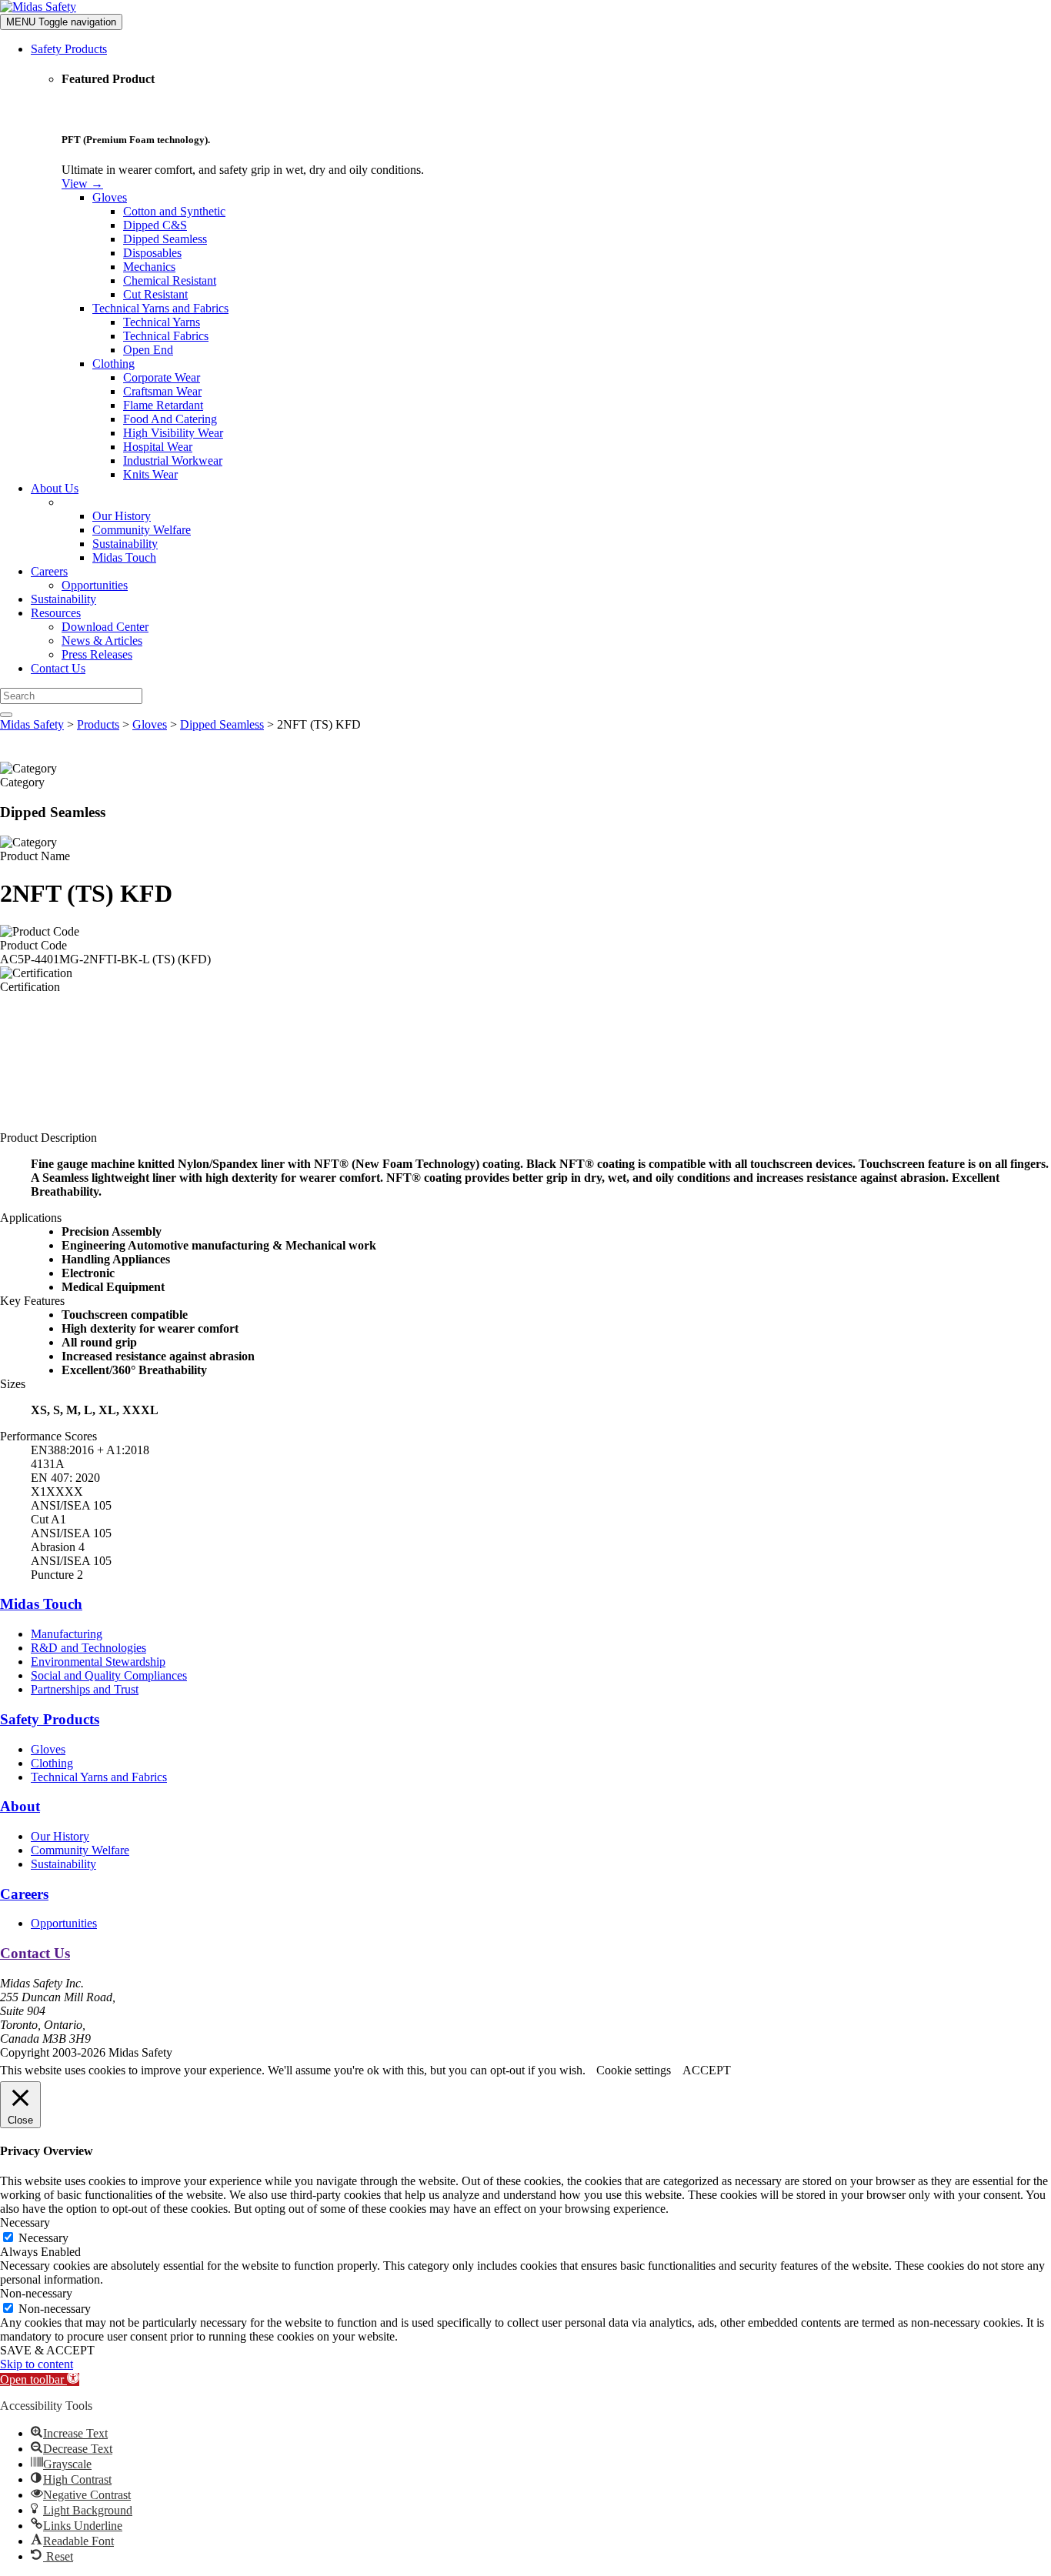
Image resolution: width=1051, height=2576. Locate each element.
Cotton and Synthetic (174, 211)
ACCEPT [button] (707, 2070)
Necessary (43, 2238)
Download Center (105, 627)
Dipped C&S (155, 225)
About (20, 1806)
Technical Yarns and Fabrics (160, 308)
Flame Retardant (163, 405)
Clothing (113, 364)
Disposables (152, 253)
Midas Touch (124, 557)
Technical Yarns (162, 322)
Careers (49, 571)
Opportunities (95, 585)
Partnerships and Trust (85, 1689)
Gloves (110, 197)
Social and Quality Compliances (109, 1675)
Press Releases (97, 654)
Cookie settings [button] (634, 2070)
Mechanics (149, 267)
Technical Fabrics (166, 336)
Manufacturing (67, 1634)
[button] (40, 2379)
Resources (56, 613)
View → (82, 184)
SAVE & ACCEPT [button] (47, 2350)
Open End (148, 350)
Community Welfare (142, 530)
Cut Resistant (155, 294)
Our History (122, 516)
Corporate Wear (162, 377)
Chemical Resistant (170, 280)
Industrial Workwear (173, 460)
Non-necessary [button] (36, 2293)
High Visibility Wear (173, 433)
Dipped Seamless (165, 239)
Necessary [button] (25, 2222)
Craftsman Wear (162, 391)
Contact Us (58, 668)
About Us (55, 488)
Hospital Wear (158, 447)
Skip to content (37, 2364)
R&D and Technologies (88, 1648)
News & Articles (102, 641)
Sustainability (125, 544)
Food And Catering (170, 419)
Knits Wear (150, 474)
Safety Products (69, 49)
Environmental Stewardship (98, 1662)
